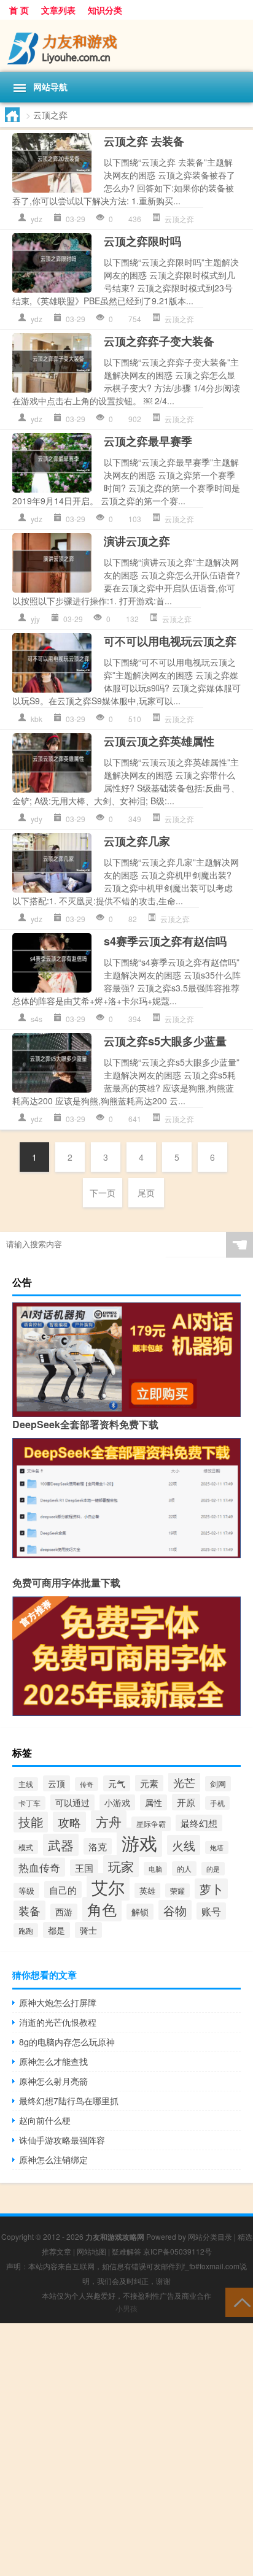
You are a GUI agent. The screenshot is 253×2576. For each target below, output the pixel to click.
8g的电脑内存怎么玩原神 (67, 2042)
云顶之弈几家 (137, 841)
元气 (117, 1783)
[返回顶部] (239, 2301)
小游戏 (117, 1802)
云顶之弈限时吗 (142, 241)
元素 (149, 1783)
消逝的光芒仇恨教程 (58, 2022)
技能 (31, 1822)
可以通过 (72, 1802)
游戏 (139, 1842)
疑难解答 (126, 2251)
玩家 (121, 1866)
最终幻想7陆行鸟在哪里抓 (69, 2101)
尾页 (146, 1193)
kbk (37, 719)
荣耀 (177, 1890)
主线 (26, 1784)
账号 (211, 1911)
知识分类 (105, 10)
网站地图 (91, 2251)
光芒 (184, 1782)
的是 (213, 1869)
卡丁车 (29, 1803)
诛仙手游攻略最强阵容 (62, 2140)
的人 (184, 1869)
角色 (102, 1909)
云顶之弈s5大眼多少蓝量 (165, 1041)
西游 (64, 1912)
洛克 (98, 1846)
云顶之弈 (179, 219)
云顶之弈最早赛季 (148, 441)
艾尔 (108, 1887)
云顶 (56, 1783)
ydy (37, 819)
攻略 (69, 1822)
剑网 (218, 1784)
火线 (184, 1845)
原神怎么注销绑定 (53, 2159)
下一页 (103, 1193)
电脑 (155, 1869)
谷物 (175, 1910)
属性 (154, 1802)
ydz (37, 219)
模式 (26, 1847)
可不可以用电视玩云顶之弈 (170, 641)
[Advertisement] (126, 2450)
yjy (35, 619)
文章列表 (58, 10)
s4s (37, 1019)
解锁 (140, 1912)
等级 (26, 1890)
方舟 (109, 1821)
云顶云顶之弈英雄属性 (159, 741)
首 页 (19, 10)
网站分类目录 (210, 2236)
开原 (186, 1802)
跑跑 (26, 1930)
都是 (56, 1930)
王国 (84, 1868)
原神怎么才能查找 (53, 2061)
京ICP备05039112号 (177, 2251)
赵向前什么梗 (45, 2120)
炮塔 (217, 1847)
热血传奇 (39, 1867)
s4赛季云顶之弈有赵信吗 (165, 941)
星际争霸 (151, 1824)
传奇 (87, 1784)
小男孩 (126, 2308)
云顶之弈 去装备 (144, 141)
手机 (217, 1803)
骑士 (88, 1930)
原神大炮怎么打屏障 (58, 2002)
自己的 (63, 1890)
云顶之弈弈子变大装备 (159, 341)
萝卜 (211, 1889)
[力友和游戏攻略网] (126, 46)
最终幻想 (199, 1823)
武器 (61, 1845)
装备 (29, 1910)
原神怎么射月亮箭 (53, 2081)
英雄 (147, 1890)
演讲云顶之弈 (137, 541)
